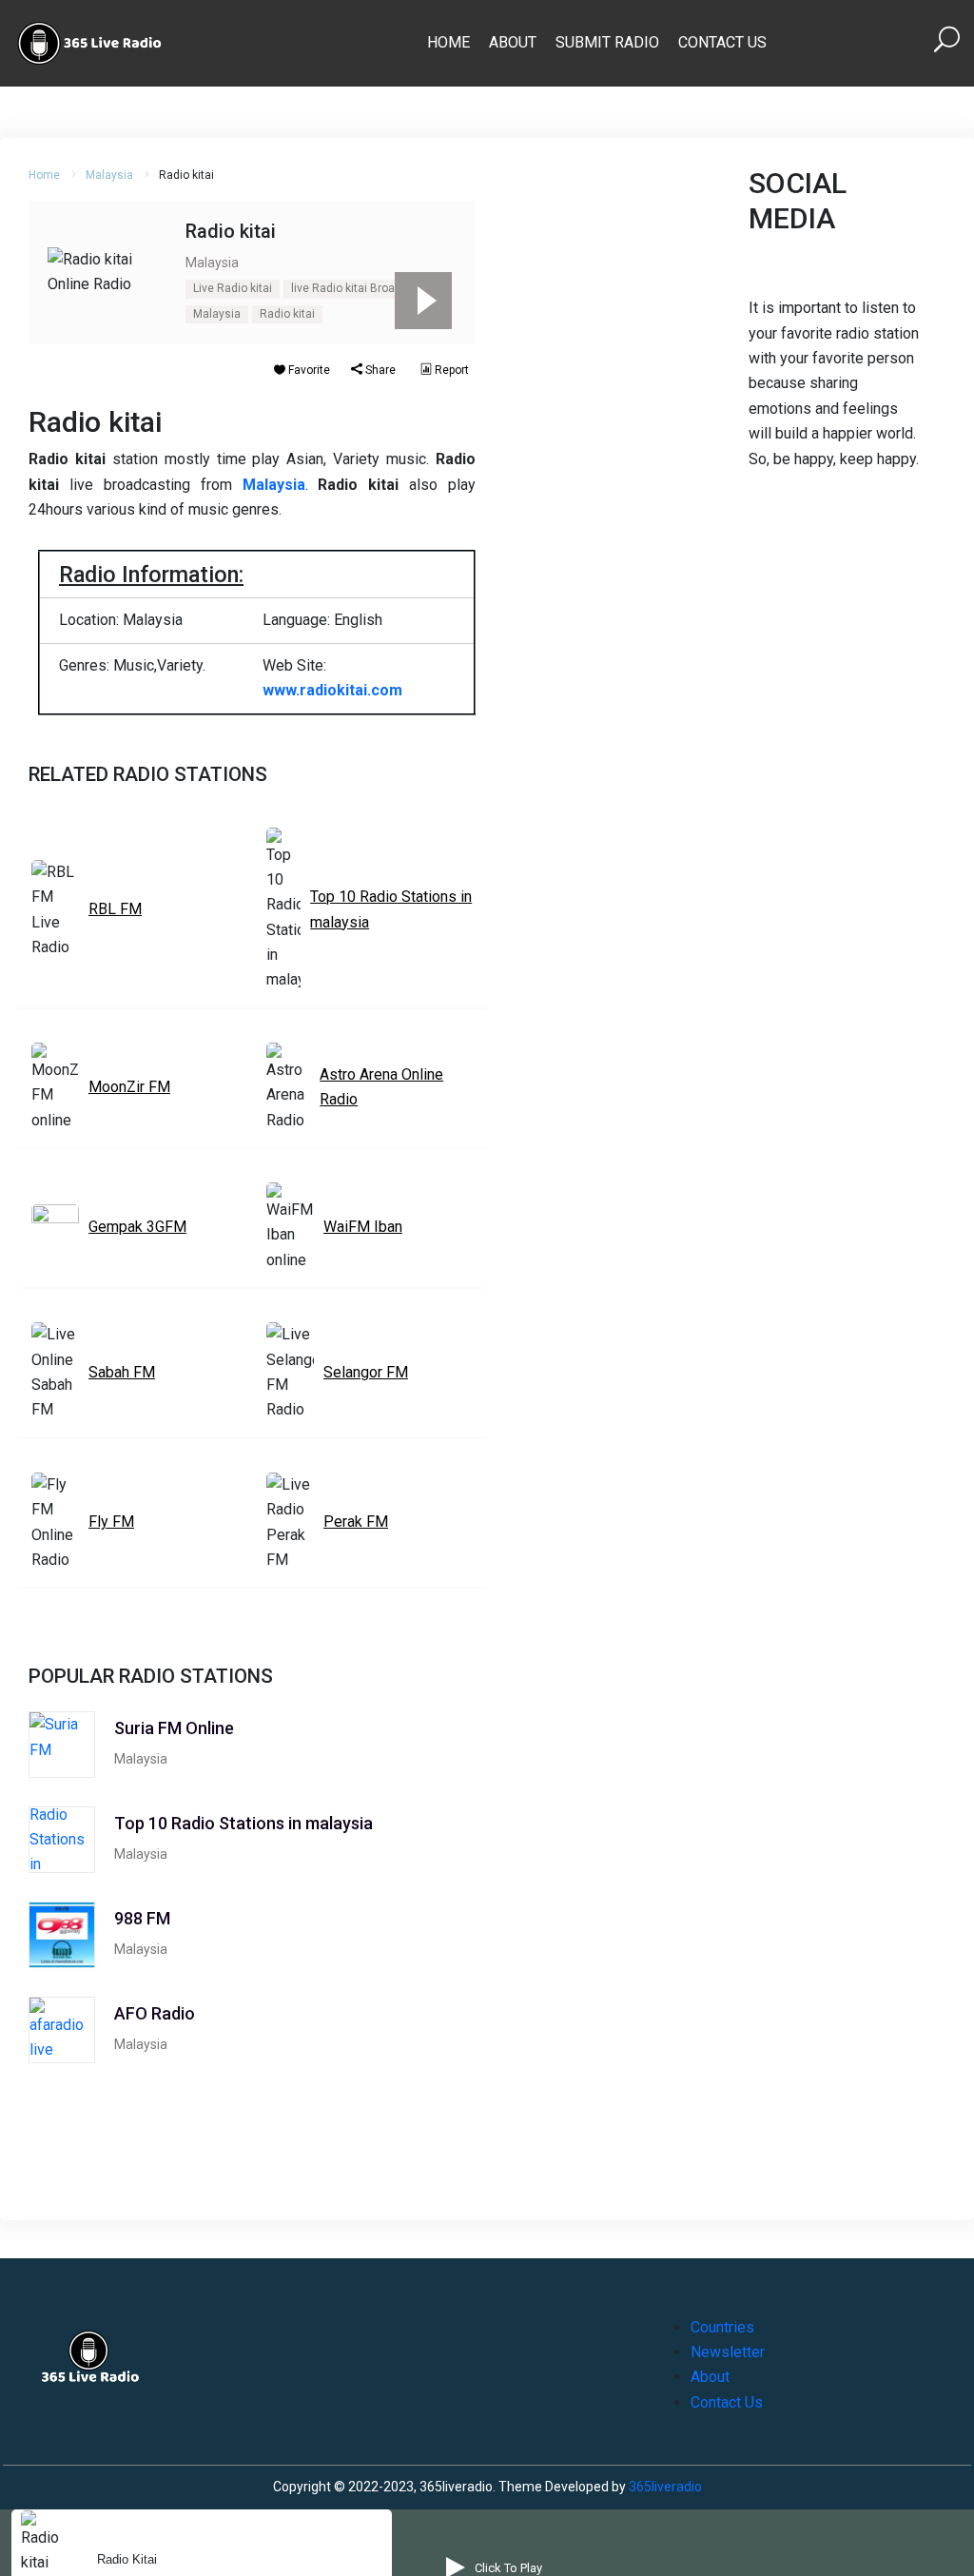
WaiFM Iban (363, 1227)
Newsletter (728, 2352)
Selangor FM (366, 1372)
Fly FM (111, 1522)
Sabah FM (122, 1372)
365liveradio (665, 2487)
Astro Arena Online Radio (381, 1087)
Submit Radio (607, 42)
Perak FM (356, 1522)
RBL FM (115, 909)
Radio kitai (287, 314)
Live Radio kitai (233, 288)
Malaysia (109, 175)
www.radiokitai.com (332, 690)
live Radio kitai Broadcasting (366, 288)
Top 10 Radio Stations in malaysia (391, 909)
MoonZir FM (129, 1087)
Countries (722, 2327)
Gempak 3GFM (137, 1227)
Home (448, 42)
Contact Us (722, 42)
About (513, 42)
